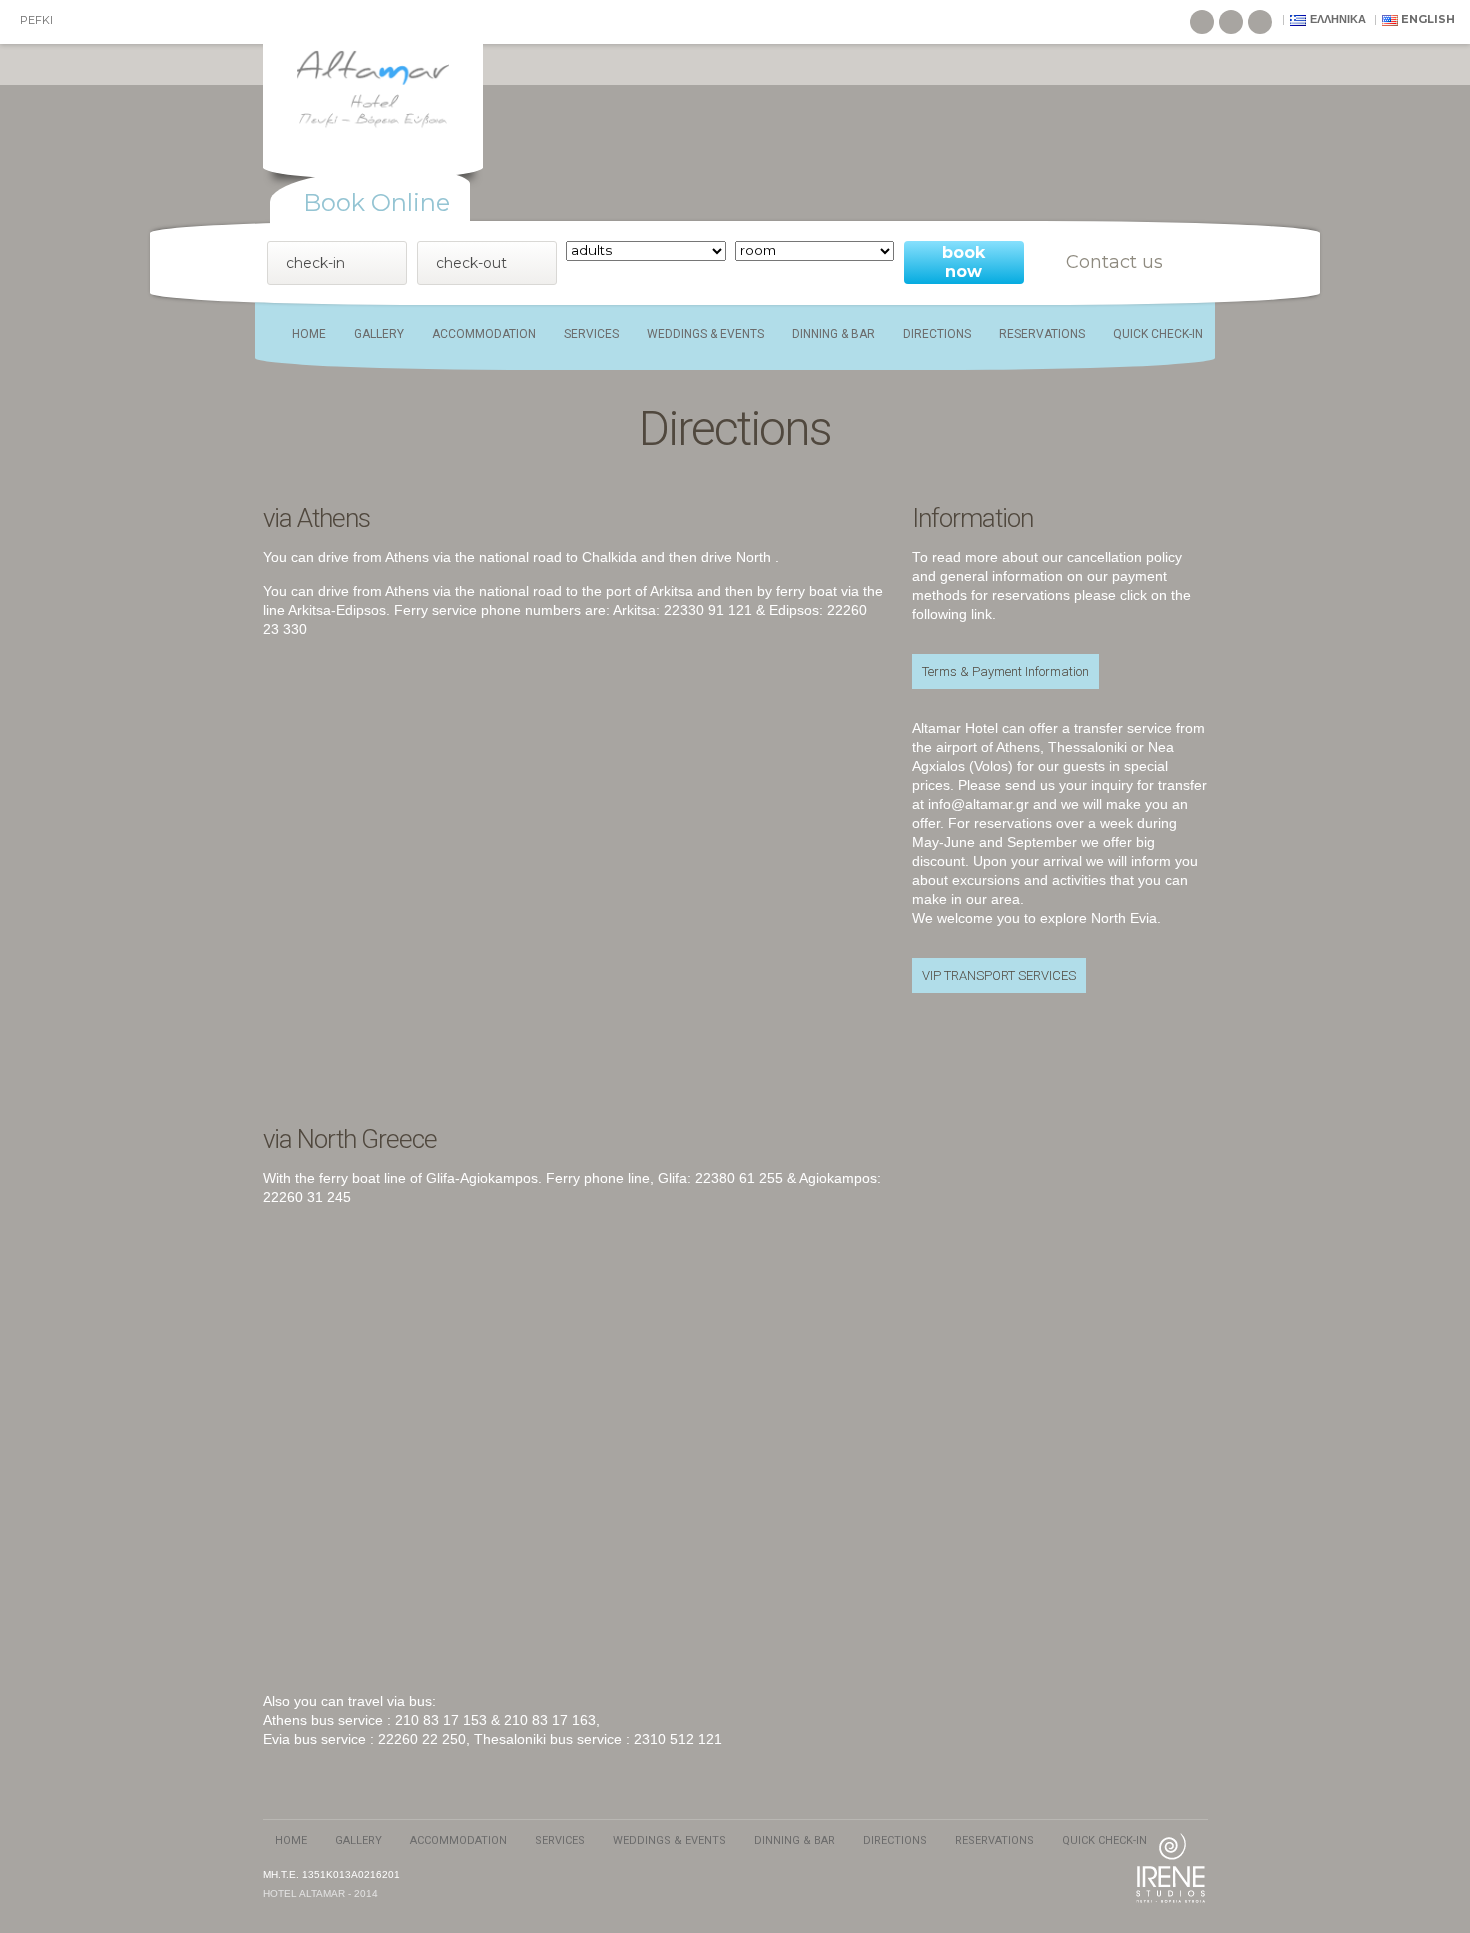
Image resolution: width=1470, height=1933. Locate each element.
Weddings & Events (705, 334)
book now (963, 262)
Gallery (379, 334)
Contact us (1114, 262)
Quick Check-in (1158, 334)
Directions (937, 334)
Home (309, 334)
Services (591, 334)
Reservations (1042, 334)
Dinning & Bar (833, 334)
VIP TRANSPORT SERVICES (999, 975)
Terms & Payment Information (1005, 671)
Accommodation (484, 334)
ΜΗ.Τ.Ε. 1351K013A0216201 (331, 1874)
